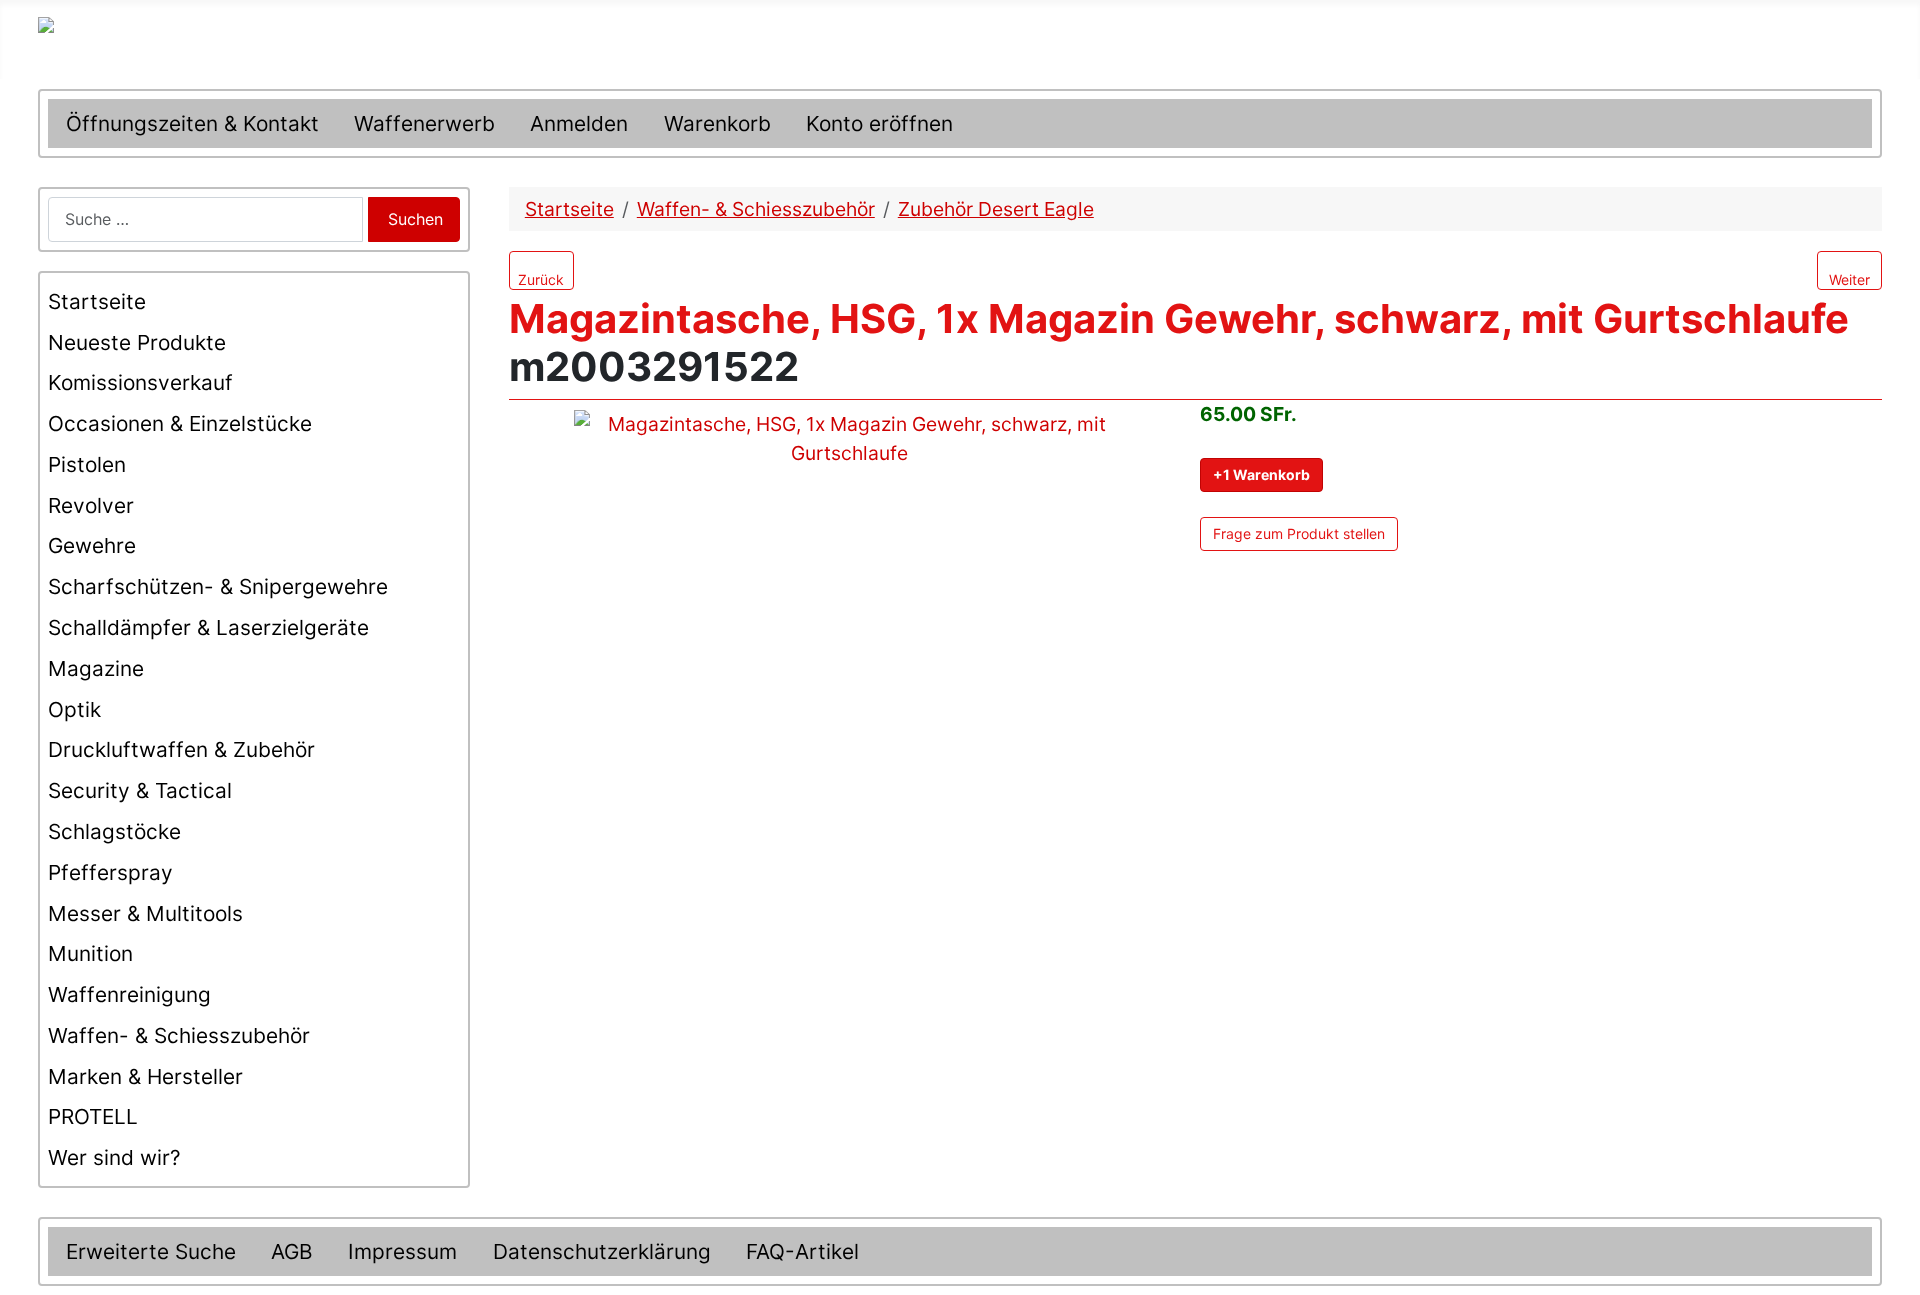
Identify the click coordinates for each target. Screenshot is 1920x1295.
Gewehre (92, 545)
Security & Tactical (140, 790)
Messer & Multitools (145, 913)
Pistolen (87, 464)
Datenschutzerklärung (602, 1251)
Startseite (97, 301)
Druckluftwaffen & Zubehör (181, 749)
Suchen (415, 219)
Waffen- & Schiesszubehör (179, 1035)
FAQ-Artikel (802, 1251)
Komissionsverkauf (140, 382)
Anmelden (579, 123)
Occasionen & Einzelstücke (180, 423)
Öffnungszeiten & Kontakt (192, 123)
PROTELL (93, 1116)
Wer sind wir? (114, 1157)
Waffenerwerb (424, 123)
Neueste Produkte (137, 342)
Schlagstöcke (114, 831)
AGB (292, 1251)
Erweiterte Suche (151, 1251)
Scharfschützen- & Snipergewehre (218, 586)
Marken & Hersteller (145, 1076)
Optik (74, 709)
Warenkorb (717, 123)
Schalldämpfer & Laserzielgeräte (208, 627)
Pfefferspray (110, 872)
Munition (90, 953)
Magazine (96, 668)
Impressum (402, 1251)
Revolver (91, 505)
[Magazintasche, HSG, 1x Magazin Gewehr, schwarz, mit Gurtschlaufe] (849, 534)
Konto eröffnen (879, 123)
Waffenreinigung (129, 994)
